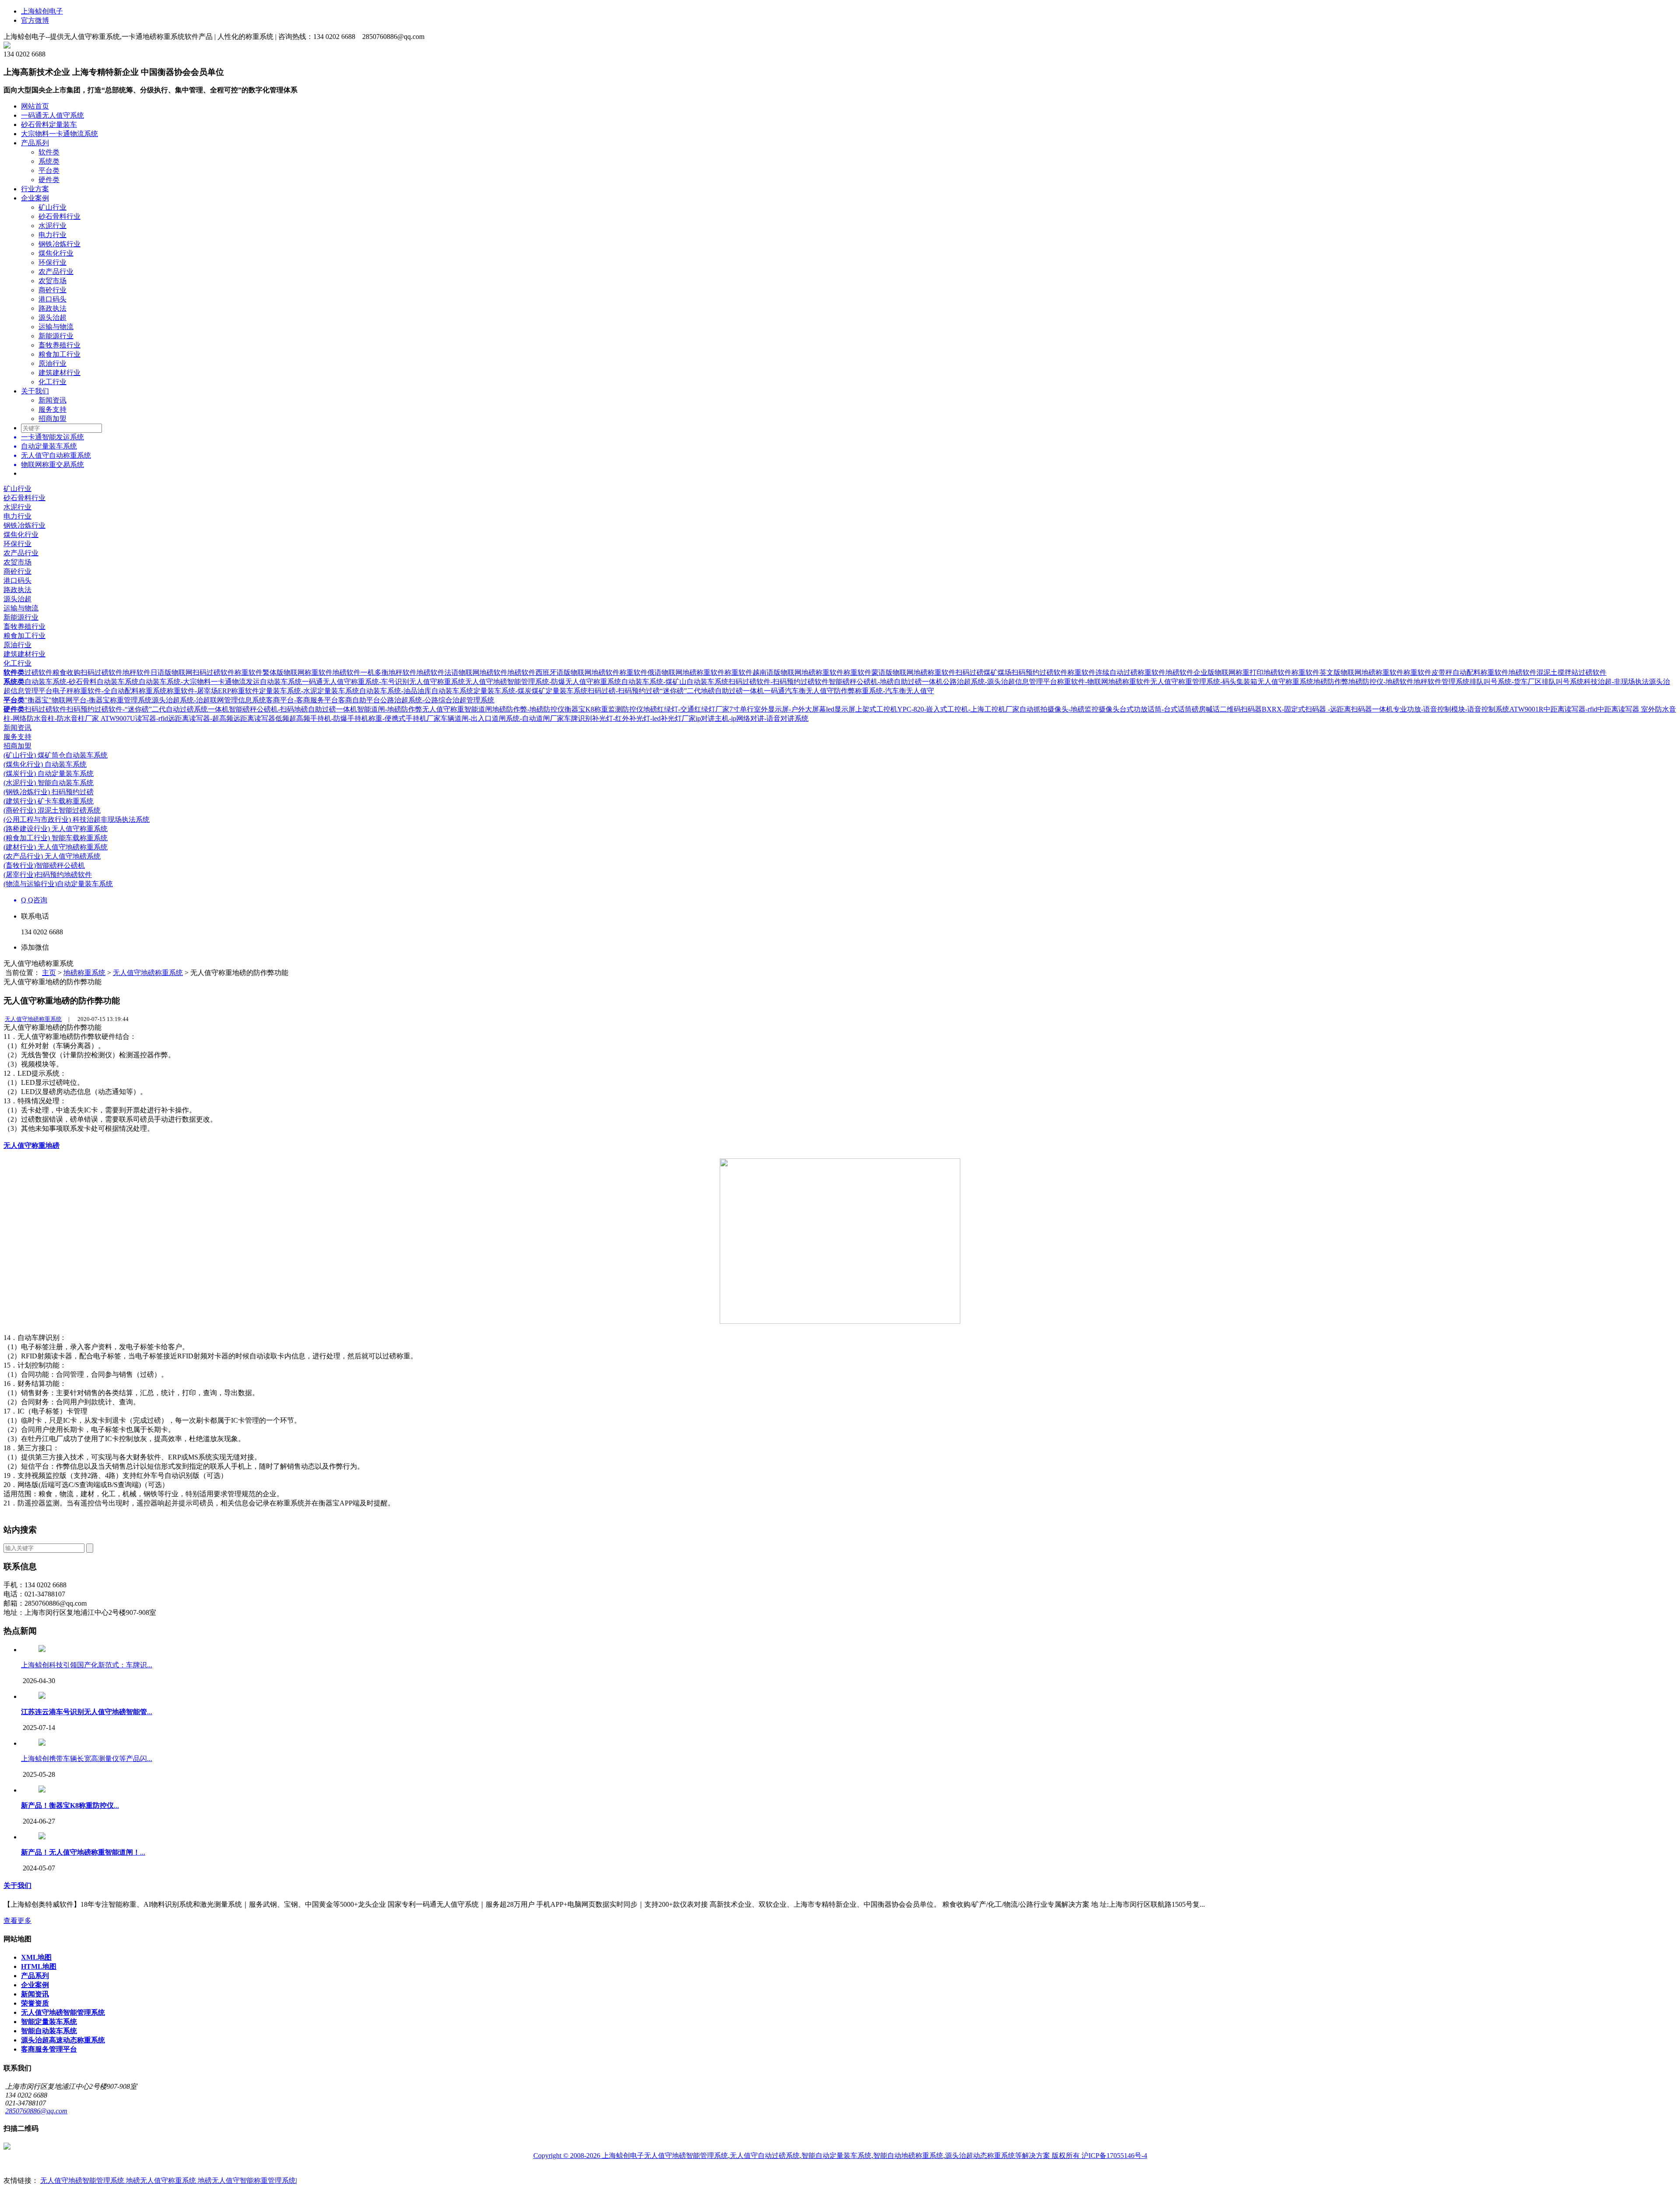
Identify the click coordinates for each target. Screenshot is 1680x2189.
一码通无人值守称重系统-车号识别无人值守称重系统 (383, 682)
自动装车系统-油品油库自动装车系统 (416, 691)
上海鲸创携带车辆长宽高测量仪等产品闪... (87, 1759)
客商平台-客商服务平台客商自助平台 (323, 700)
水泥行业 (52, 226)
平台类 (49, 170)
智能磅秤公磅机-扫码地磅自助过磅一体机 (293, 709)
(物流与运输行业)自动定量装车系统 (58, 884)
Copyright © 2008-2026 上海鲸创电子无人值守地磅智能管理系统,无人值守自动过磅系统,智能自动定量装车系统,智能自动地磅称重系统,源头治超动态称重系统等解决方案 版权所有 (807, 2156)
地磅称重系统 (84, 973)
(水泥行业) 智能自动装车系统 (49, 783)
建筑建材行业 (59, 373)
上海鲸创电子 (42, 11)
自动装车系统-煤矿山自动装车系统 (675, 682)
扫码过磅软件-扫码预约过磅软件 (779, 682)
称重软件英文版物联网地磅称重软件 (1347, 672)
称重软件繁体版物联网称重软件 (283, 672)
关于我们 (35, 391)
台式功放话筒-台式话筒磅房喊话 (1170, 709)
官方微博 (35, 20)
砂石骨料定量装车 (49, 125)
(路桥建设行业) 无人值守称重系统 (56, 829)
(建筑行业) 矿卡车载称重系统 (49, 801)
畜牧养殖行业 (59, 345)
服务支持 (52, 409)
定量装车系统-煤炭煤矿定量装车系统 (530, 691)
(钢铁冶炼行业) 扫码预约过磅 (49, 792)
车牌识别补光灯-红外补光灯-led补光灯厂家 (630, 718)
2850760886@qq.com (36, 2111)
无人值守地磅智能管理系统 (63, 2012)
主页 (49, 973)
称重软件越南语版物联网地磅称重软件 (784, 672)
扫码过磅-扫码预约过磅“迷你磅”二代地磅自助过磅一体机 (676, 691)
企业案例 (35, 198)
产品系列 (35, 143)
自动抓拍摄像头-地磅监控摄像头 (1069, 709)
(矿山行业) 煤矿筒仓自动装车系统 (56, 755)
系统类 (49, 161)
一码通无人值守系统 (52, 115)
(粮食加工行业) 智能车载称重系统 (56, 838)
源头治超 (52, 317)
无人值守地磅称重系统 (148, 973)
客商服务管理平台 (49, 2049)
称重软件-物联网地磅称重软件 (1104, 682)
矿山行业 (52, 207)
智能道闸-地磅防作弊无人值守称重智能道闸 (425, 709)
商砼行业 (52, 290)
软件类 (49, 152)
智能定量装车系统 (49, 2022)
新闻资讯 (52, 400)
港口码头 (52, 299)
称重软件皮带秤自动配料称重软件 (1456, 672)
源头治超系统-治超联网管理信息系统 (209, 700)
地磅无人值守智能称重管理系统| (247, 2180)
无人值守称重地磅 (31, 1145)
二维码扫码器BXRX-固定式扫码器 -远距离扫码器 (1296, 709)
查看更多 (17, 1921)
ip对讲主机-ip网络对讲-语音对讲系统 (752, 718)
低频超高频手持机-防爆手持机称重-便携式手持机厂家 (358, 718)
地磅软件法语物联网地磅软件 (462, 672)
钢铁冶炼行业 (59, 244)
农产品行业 (56, 272)
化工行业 (52, 382)
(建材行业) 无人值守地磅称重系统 (56, 847)
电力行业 (52, 235)
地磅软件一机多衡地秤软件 (374, 672)
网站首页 (35, 106)
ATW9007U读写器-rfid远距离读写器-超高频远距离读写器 (188, 718)
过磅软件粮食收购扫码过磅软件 (73, 672)
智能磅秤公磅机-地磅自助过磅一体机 (886, 682)
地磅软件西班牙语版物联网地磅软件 (563, 672)
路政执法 (52, 308)
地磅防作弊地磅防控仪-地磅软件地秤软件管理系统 (1391, 682)
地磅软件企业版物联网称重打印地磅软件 (1228, 672)
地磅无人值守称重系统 (162, 2180)
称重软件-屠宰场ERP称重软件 (213, 691)
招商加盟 (52, 419)
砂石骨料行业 (59, 216)
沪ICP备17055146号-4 (1114, 2156)
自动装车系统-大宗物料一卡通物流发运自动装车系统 (220, 682)
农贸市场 (52, 281)
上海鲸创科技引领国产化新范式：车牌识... (87, 1665)
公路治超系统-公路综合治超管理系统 (437, 700)
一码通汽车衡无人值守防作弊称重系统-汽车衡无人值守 (849, 691)
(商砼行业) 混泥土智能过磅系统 (52, 810)
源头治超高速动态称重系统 (63, 2040)
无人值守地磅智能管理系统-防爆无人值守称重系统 (543, 682)
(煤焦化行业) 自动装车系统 (45, 764)
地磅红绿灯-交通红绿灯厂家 (686, 709)
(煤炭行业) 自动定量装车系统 (49, 774)
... (87, 1712)
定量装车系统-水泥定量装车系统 (309, 691)
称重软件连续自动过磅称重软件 (1116, 672)
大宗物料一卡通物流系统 (59, 134)
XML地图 (36, 1957)
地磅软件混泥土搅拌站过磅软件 (1557, 672)
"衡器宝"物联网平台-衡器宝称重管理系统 (88, 700)
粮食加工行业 (59, 354)
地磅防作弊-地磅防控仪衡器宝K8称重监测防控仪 (568, 709)
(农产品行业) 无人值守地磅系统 (52, 856)
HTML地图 (39, 1966)
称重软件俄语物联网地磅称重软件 (672, 672)
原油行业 (52, 363)
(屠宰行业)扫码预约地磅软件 (48, 875)
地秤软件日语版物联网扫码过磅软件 (178, 672)
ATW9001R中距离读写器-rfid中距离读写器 (1575, 709)
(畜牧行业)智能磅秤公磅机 (44, 865)
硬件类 (49, 180)
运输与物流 (56, 327)
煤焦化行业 (56, 253)
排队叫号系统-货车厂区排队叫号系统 (1527, 682)
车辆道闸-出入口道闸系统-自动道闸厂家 (502, 718)
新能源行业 (56, 336)
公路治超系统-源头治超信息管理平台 (1000, 682)
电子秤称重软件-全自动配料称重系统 (110, 691)
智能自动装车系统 (49, 2031)
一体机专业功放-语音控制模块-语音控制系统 (1441, 709)
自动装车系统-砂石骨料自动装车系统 (82, 682)
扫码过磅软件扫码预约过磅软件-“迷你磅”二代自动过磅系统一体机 (127, 709)
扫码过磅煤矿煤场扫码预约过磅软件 (1011, 672)
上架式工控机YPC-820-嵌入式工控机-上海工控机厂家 (937, 709)
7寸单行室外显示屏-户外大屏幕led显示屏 (792, 709)
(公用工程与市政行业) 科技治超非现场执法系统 (77, 819)
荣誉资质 (35, 2003)
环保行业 (52, 262)
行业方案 (35, 189)
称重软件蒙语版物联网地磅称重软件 (899, 672)
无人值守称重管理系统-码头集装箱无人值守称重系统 (1232, 682)
